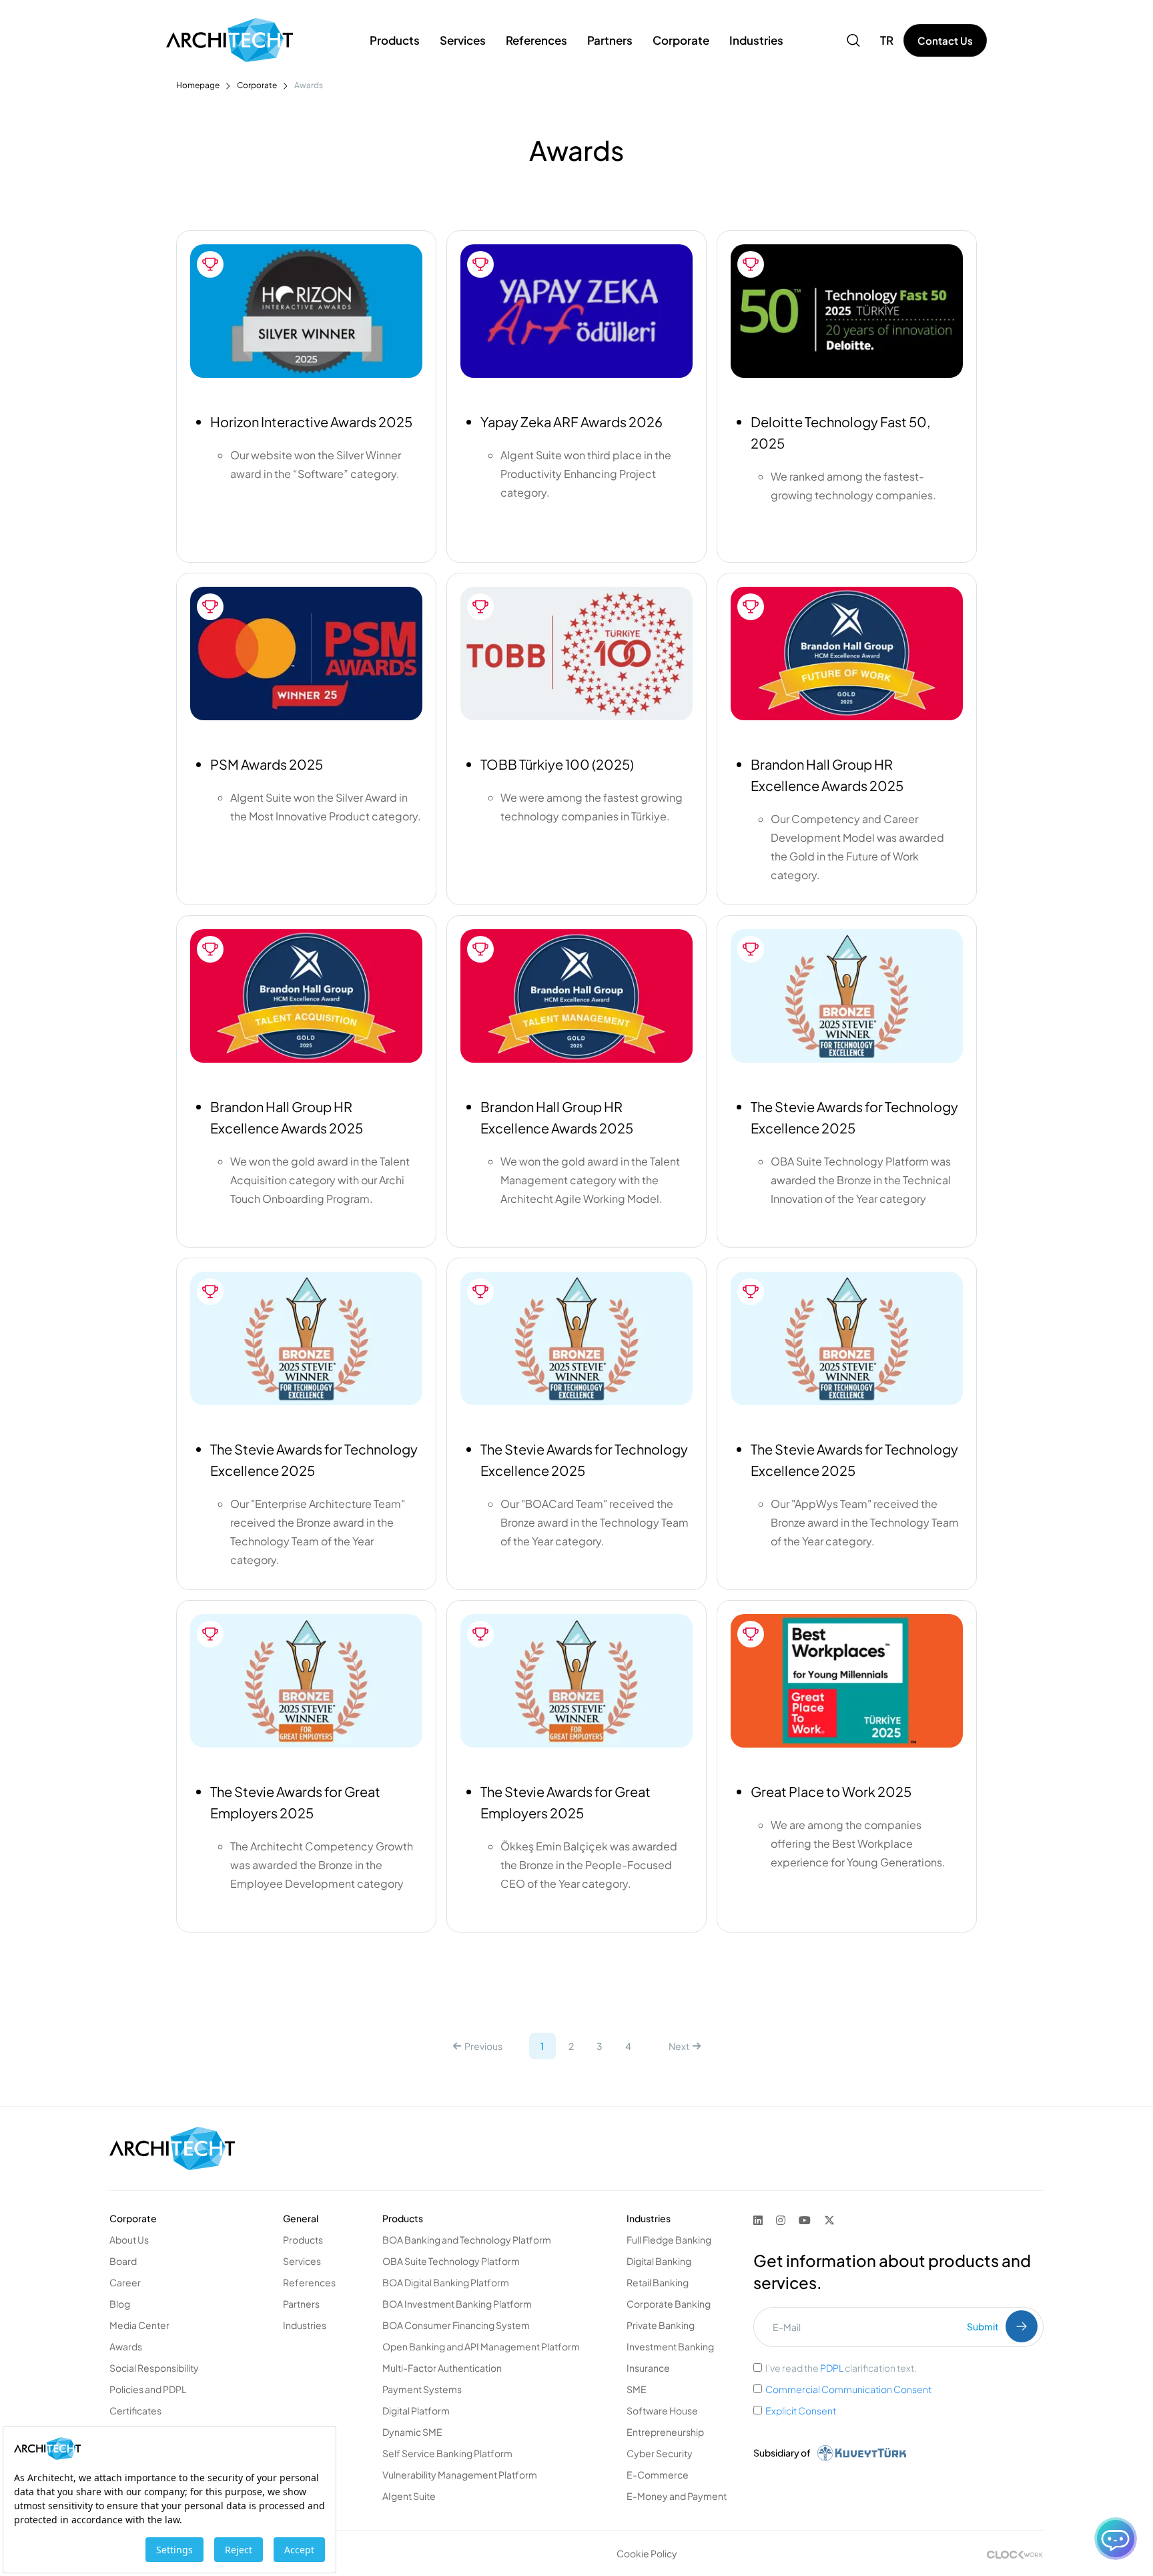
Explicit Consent (801, 2410)
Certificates (135, 2410)
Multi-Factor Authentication (442, 2368)
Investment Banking (670, 2346)
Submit (983, 2326)
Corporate (257, 85)
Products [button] (395, 40)
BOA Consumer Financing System (456, 2325)
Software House (662, 2410)
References (536, 40)
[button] (853, 40)
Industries (305, 2325)
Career (125, 2282)
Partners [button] (610, 40)
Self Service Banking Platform (447, 2453)
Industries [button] (756, 40)
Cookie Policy (647, 2553)
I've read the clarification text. (841, 2368)
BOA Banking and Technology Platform (467, 2240)
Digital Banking (659, 2261)
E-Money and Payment (677, 2496)
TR (887, 40)
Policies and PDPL (148, 2389)
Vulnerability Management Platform (460, 2475)
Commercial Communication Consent (848, 2389)
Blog (120, 2304)
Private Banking (661, 2325)
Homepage (198, 85)
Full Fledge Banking (669, 2240)
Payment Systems (422, 2389)
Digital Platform (416, 2410)
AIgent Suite (409, 2496)
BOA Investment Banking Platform (457, 2304)
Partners (301, 2304)
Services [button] (463, 40)
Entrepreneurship (665, 2432)
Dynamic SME (412, 2432)
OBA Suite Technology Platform (451, 2261)
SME (637, 2389)
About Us (129, 2240)
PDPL (832, 2368)
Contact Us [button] (945, 40)
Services (302, 2261)
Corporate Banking (669, 2304)
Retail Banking (658, 2282)
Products (303, 2240)
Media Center (139, 2325)
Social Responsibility (154, 2368)
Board (123, 2261)
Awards (126, 2346)
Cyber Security (660, 2453)
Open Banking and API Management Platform (481, 2346)
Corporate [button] (681, 40)
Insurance (648, 2368)
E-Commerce (658, 2475)
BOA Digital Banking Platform (446, 2282)
